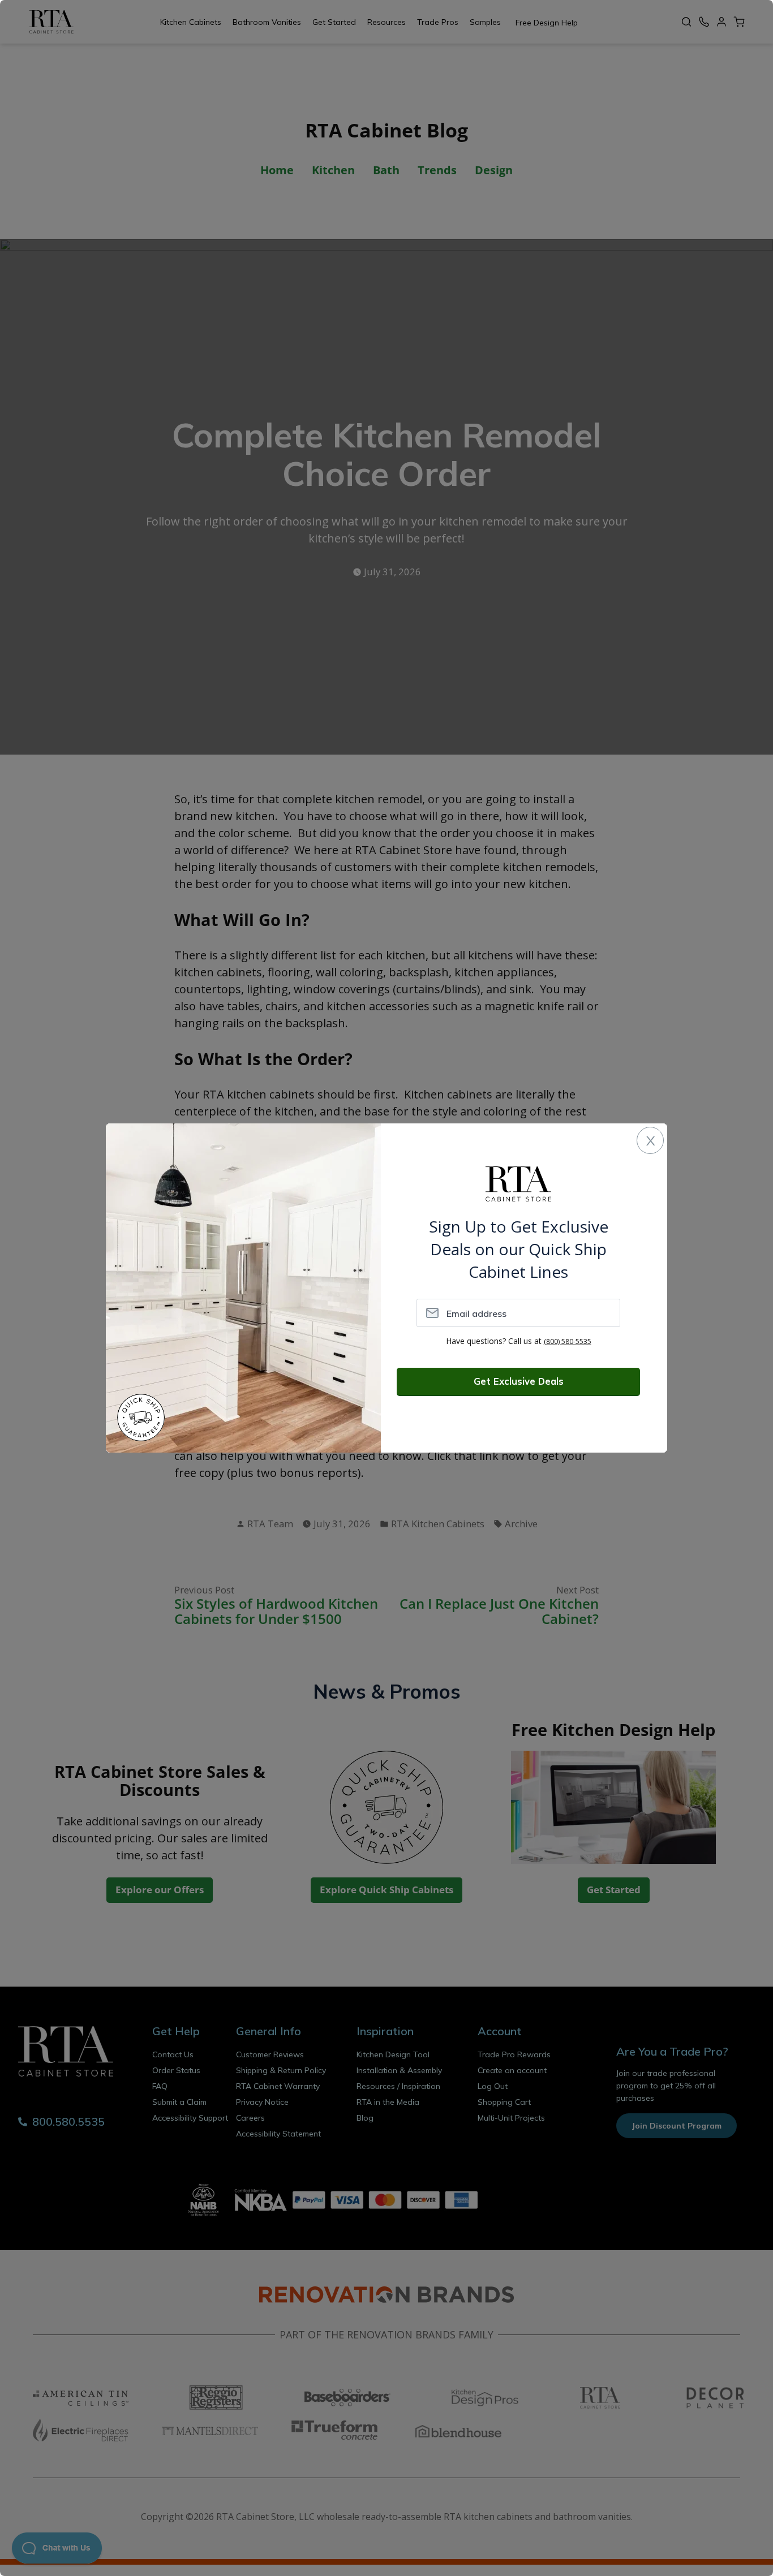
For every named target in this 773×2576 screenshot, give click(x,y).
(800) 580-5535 (568, 1341)
